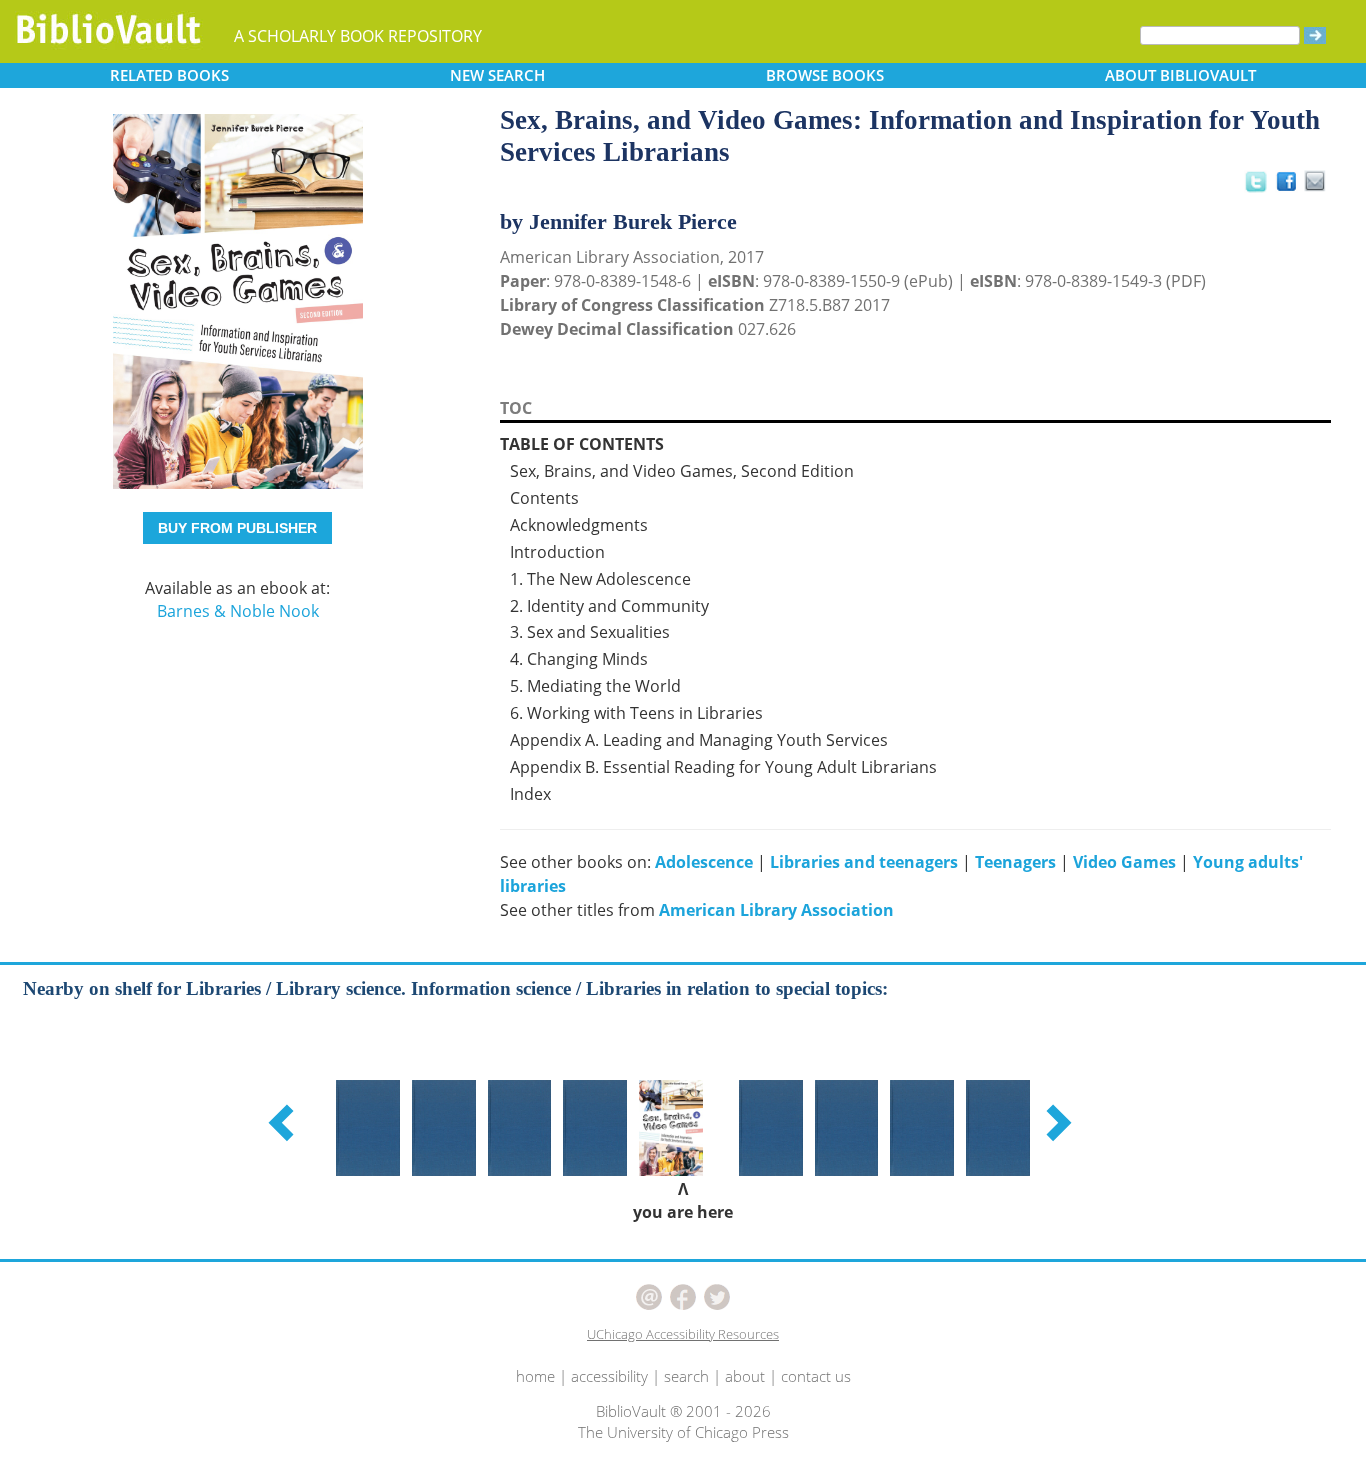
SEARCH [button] (497, 75)
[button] (284, 1122)
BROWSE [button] (825, 75)
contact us (816, 1376)
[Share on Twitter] (1255, 181)
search (686, 1376)
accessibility (609, 1376)
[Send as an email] (1315, 182)
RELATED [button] (169, 75)
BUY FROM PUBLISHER (237, 528)
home (535, 1376)
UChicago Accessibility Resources (683, 1334)
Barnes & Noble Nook (238, 611)
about (745, 1376)
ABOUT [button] (1180, 75)
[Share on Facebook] (1291, 186)
